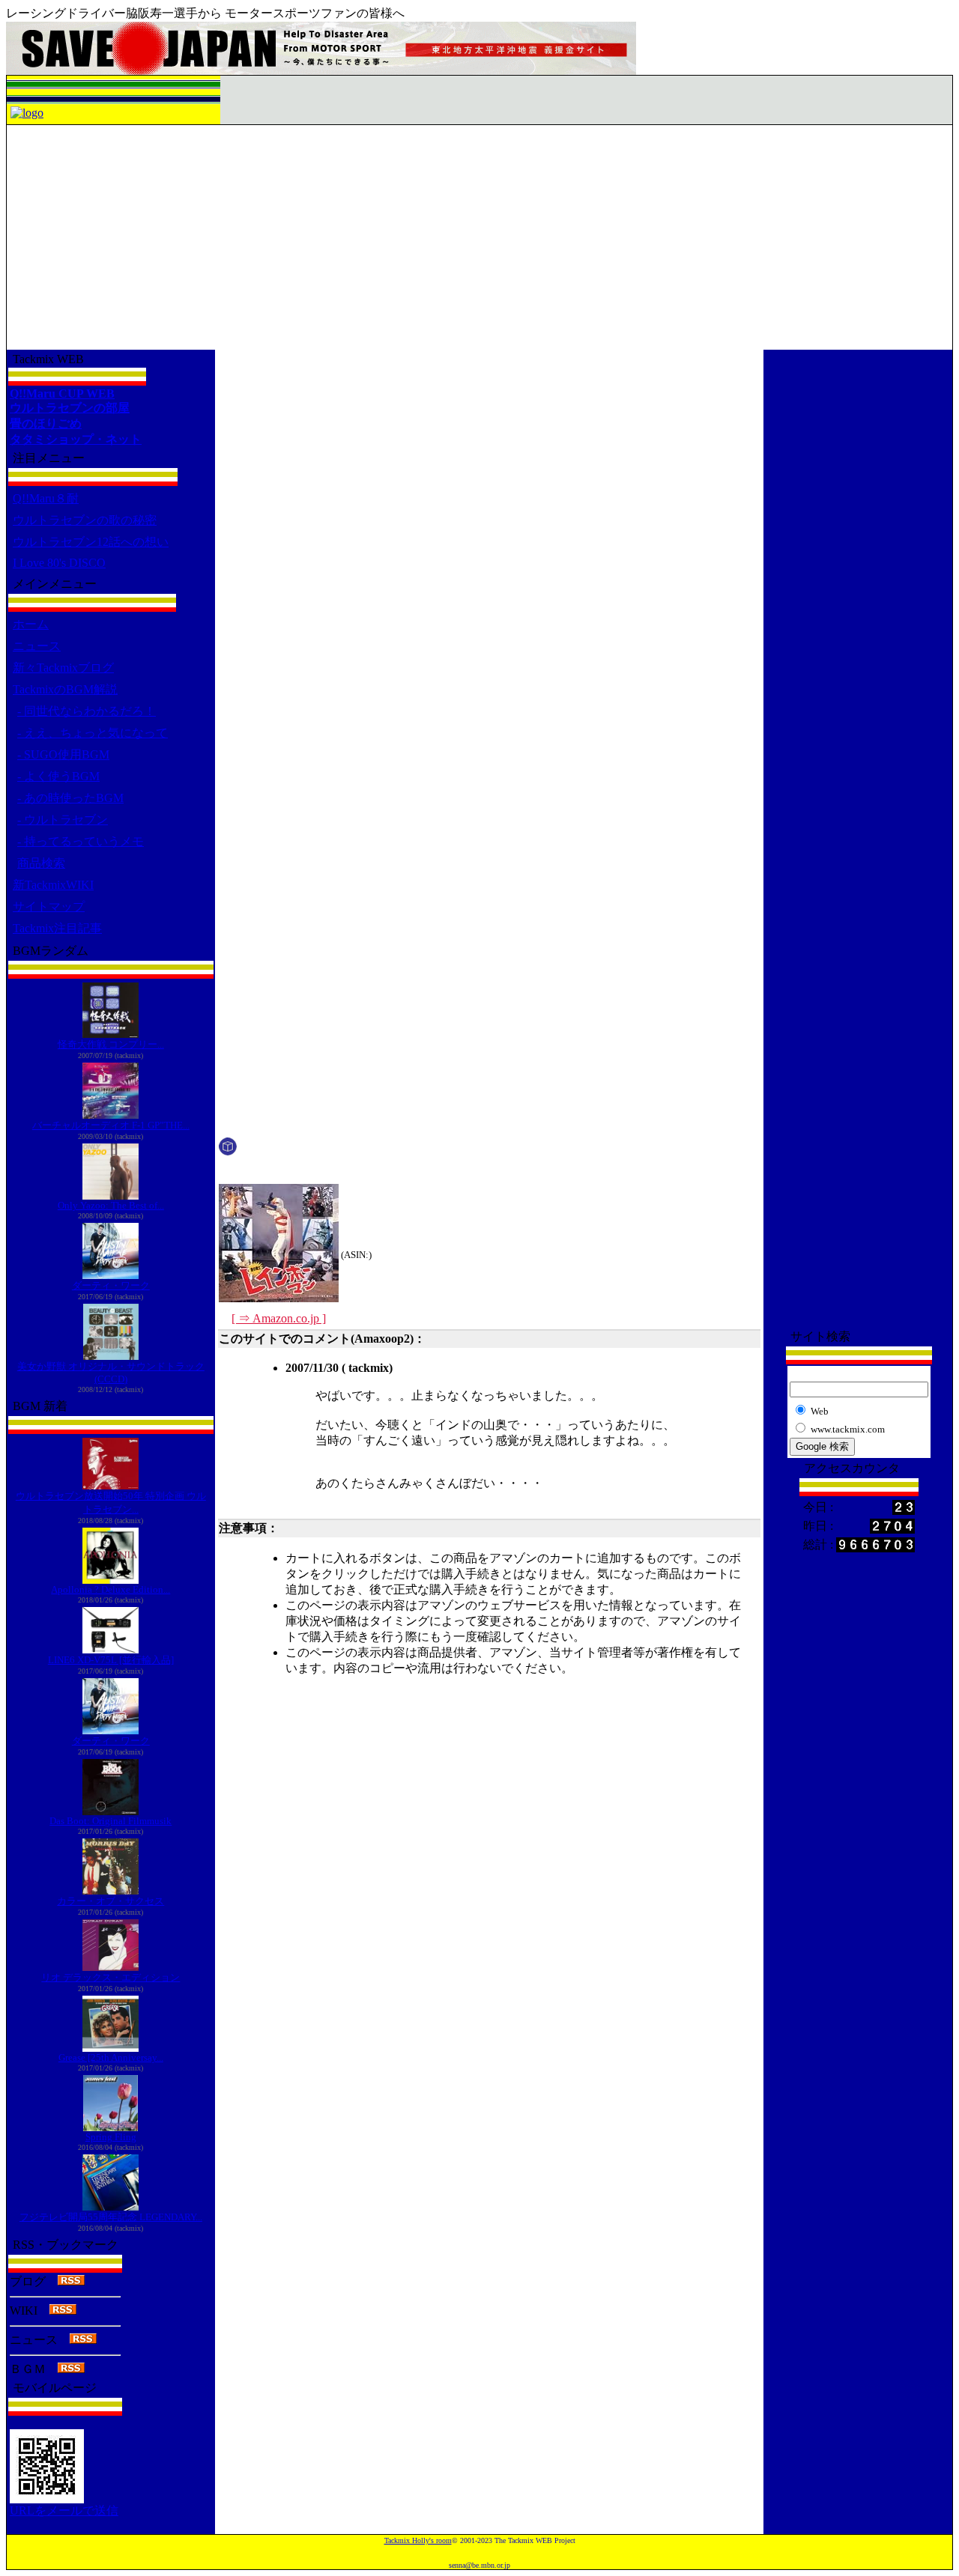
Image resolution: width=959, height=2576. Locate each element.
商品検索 (41, 863)
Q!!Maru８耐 (46, 498)
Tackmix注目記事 (57, 928)
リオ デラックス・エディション (111, 1977)
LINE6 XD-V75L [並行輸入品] (111, 1660)
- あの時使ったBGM (70, 798)
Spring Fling (111, 2137)
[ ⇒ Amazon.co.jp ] (279, 1318)
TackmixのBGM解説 (65, 689)
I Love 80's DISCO (59, 563)
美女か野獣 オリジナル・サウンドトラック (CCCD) (111, 1373)
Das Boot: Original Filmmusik (111, 1821)
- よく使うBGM (58, 776)
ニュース (37, 646)
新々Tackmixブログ (63, 668)
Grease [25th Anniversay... (111, 2057)
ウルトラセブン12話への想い (91, 542)
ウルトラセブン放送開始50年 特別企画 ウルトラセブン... (111, 1503)
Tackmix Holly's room (418, 2540)
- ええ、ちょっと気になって (93, 733)
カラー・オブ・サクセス (111, 1901)
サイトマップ (49, 906)
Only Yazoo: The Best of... (111, 1205)
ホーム (31, 624)
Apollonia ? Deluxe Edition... (111, 1589)
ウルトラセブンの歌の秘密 (85, 520)
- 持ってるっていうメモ (81, 841)
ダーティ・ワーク (111, 1285)
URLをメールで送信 (64, 2510)
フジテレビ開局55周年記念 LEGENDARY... (111, 2217)
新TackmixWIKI (53, 885)
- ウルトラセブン (63, 820)
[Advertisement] (479, 237)
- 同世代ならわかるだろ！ (87, 711)
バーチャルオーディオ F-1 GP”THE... (111, 1125)
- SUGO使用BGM (63, 754)
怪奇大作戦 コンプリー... (111, 1044)
